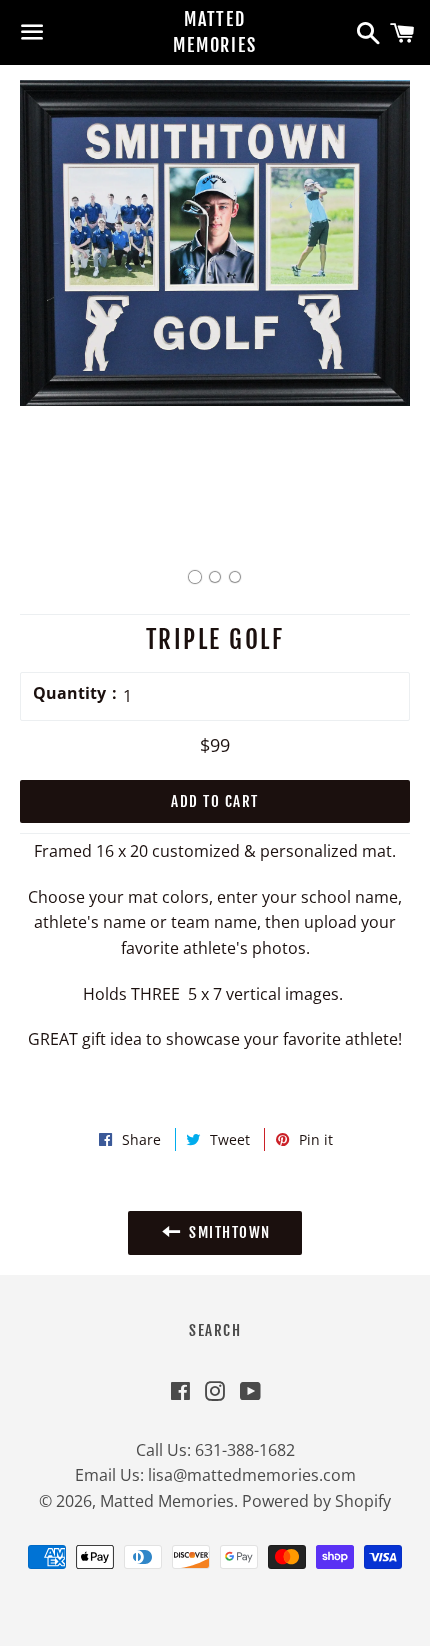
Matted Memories (214, 31)
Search (215, 1330)
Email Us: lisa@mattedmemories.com (215, 1475)
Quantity (69, 693)
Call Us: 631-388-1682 (215, 1450)
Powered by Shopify (316, 1501)
